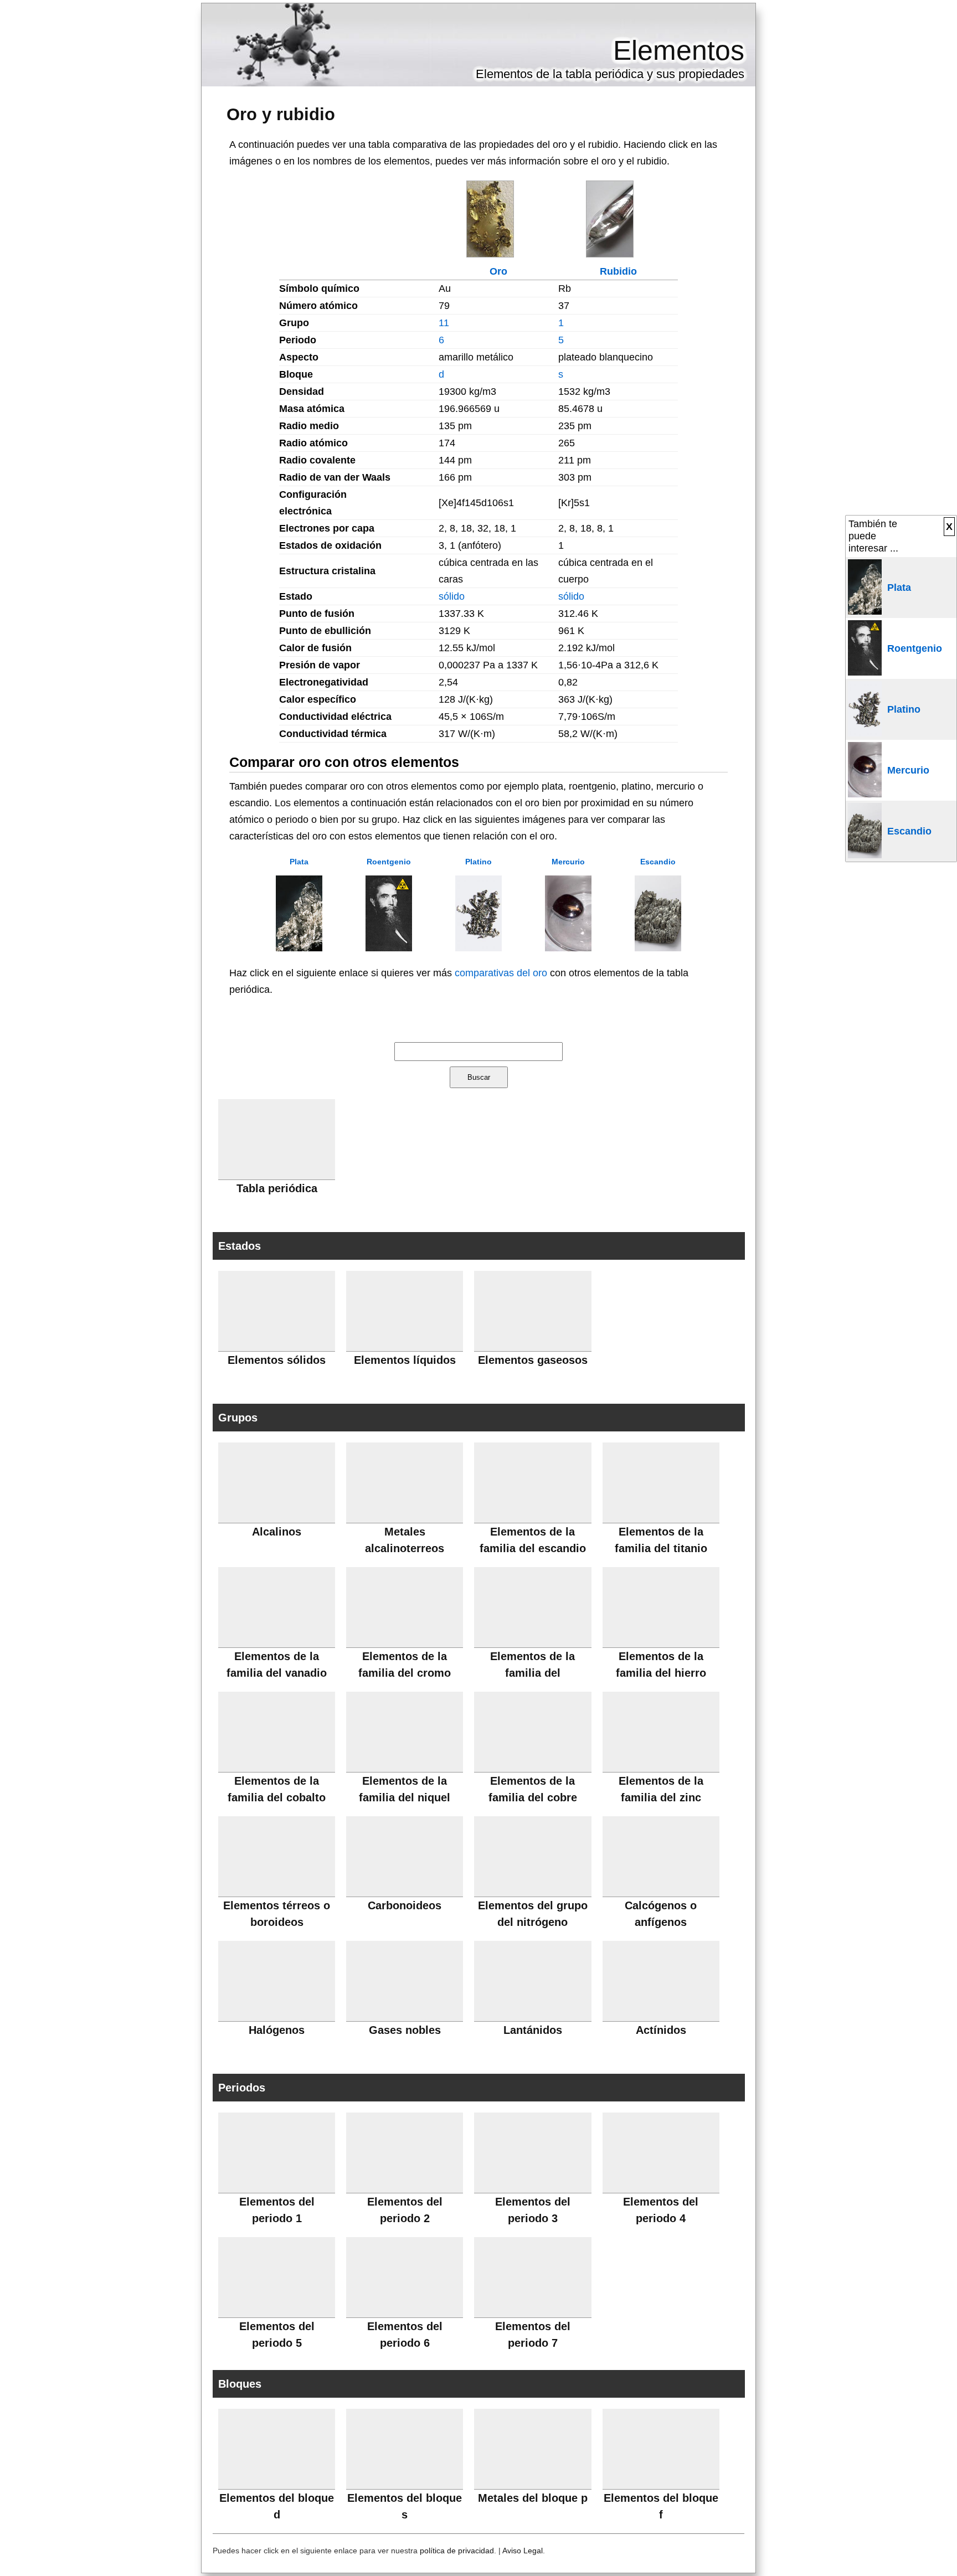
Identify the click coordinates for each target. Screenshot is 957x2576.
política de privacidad (457, 2551)
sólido (452, 596)
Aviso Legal (523, 2551)
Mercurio (568, 862)
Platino (478, 862)
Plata (299, 862)
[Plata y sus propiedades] (299, 948)
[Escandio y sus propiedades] (658, 948)
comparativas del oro (501, 973)
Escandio (658, 862)
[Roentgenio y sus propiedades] (389, 948)
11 (444, 323)
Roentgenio (389, 862)
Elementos (679, 50)
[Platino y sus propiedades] (478, 948)
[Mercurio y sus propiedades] (568, 948)
